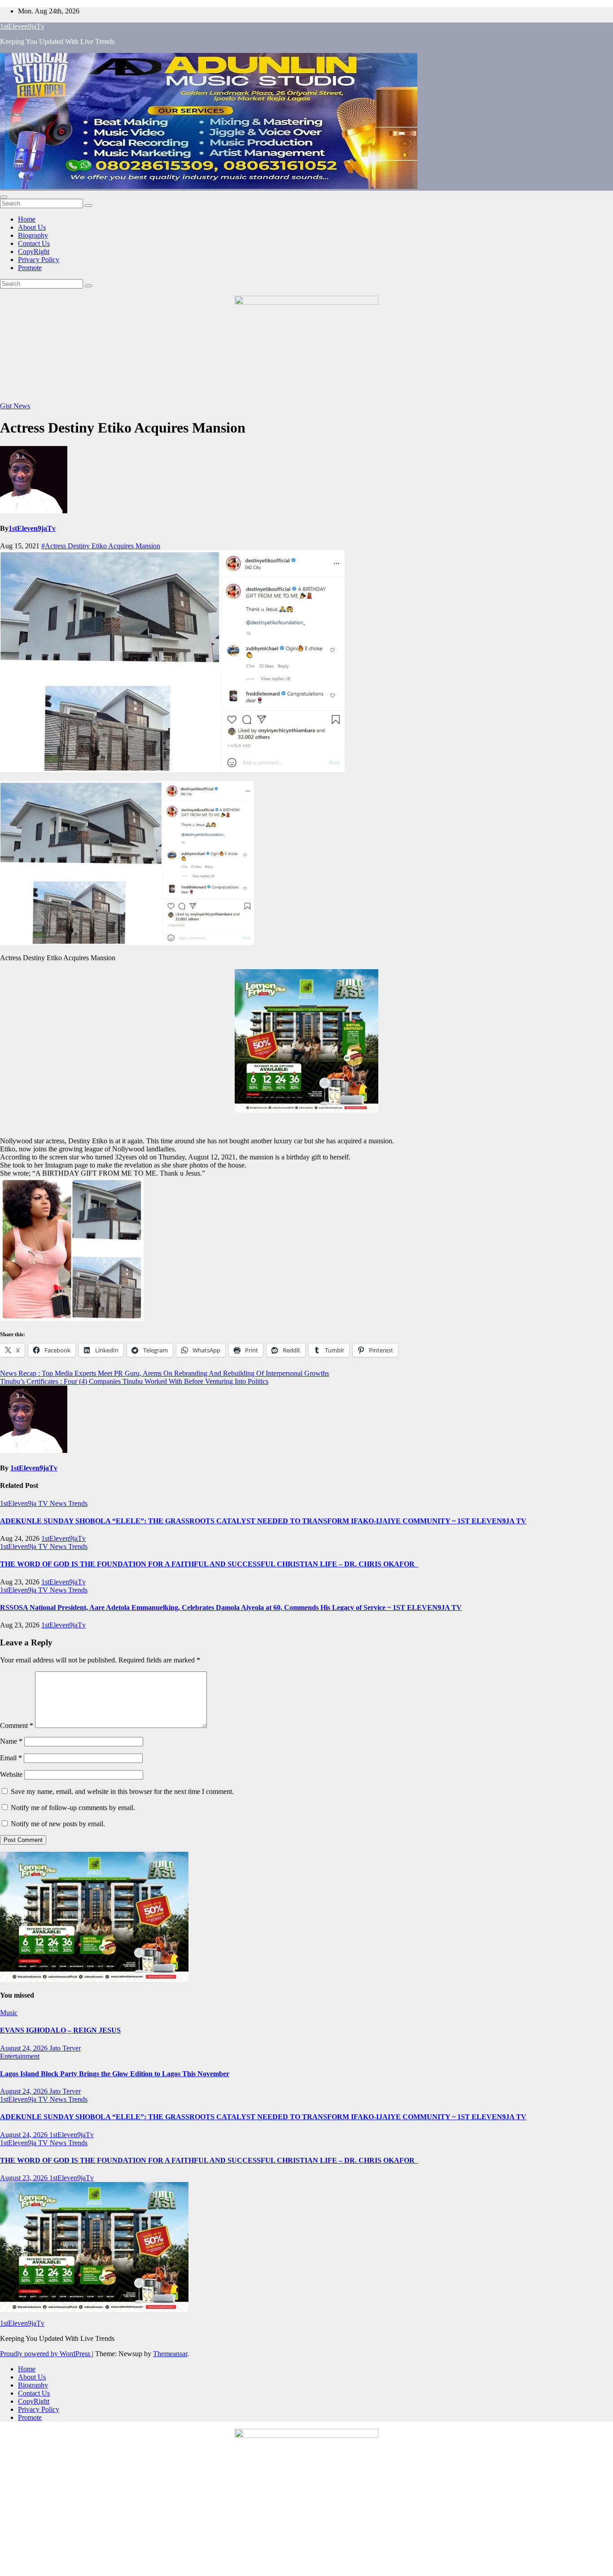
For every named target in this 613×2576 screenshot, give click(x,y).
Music (9, 2013)
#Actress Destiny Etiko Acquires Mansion (101, 546)
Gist (7, 406)
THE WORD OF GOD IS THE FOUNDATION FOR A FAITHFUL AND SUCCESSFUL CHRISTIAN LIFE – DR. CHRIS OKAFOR (209, 1564)
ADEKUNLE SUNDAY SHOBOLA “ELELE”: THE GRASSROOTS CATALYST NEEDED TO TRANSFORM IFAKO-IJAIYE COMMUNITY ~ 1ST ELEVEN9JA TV (263, 1521)
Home (27, 219)
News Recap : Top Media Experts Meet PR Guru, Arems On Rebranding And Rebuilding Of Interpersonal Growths (164, 1373)
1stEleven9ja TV (25, 1503)
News (22, 406)
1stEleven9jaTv (22, 26)
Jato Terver (65, 2048)
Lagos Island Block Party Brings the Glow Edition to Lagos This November (115, 2074)
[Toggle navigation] (4, 197)
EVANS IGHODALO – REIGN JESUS (60, 2030)
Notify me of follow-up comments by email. (73, 1808)
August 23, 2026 (25, 2178)
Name (11, 1741)
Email (11, 1758)
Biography (33, 235)
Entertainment (20, 2056)
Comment (17, 1725)
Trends (78, 1503)
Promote (30, 268)
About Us (32, 227)
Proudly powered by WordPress (46, 2354)
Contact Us (34, 243)
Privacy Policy (39, 260)
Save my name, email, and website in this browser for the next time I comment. (122, 1791)
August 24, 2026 (25, 2048)
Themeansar (170, 2354)
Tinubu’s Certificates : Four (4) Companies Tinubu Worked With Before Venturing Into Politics (134, 1381)
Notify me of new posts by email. (58, 1824)
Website (11, 1774)
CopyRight (34, 251)
